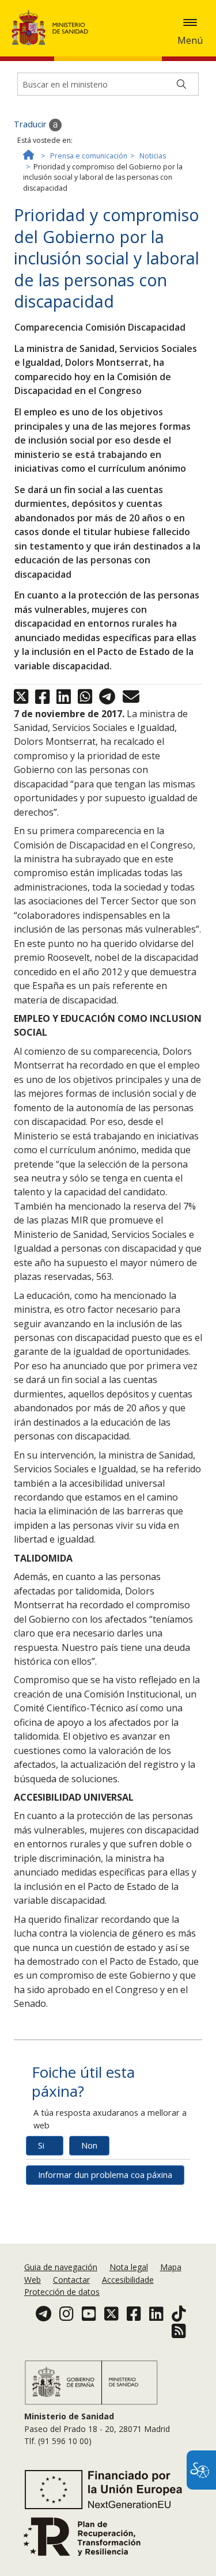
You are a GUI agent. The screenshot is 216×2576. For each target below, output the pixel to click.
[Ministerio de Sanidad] (54, 28)
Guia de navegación (61, 2267)
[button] (190, 22)
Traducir (31, 124)
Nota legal (129, 2267)
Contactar (71, 2280)
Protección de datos (62, 2292)
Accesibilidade (128, 2280)
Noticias (153, 156)
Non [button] (89, 2145)
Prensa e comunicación (89, 156)
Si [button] (41, 2145)
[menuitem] (62, 2267)
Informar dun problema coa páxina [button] (105, 2175)
